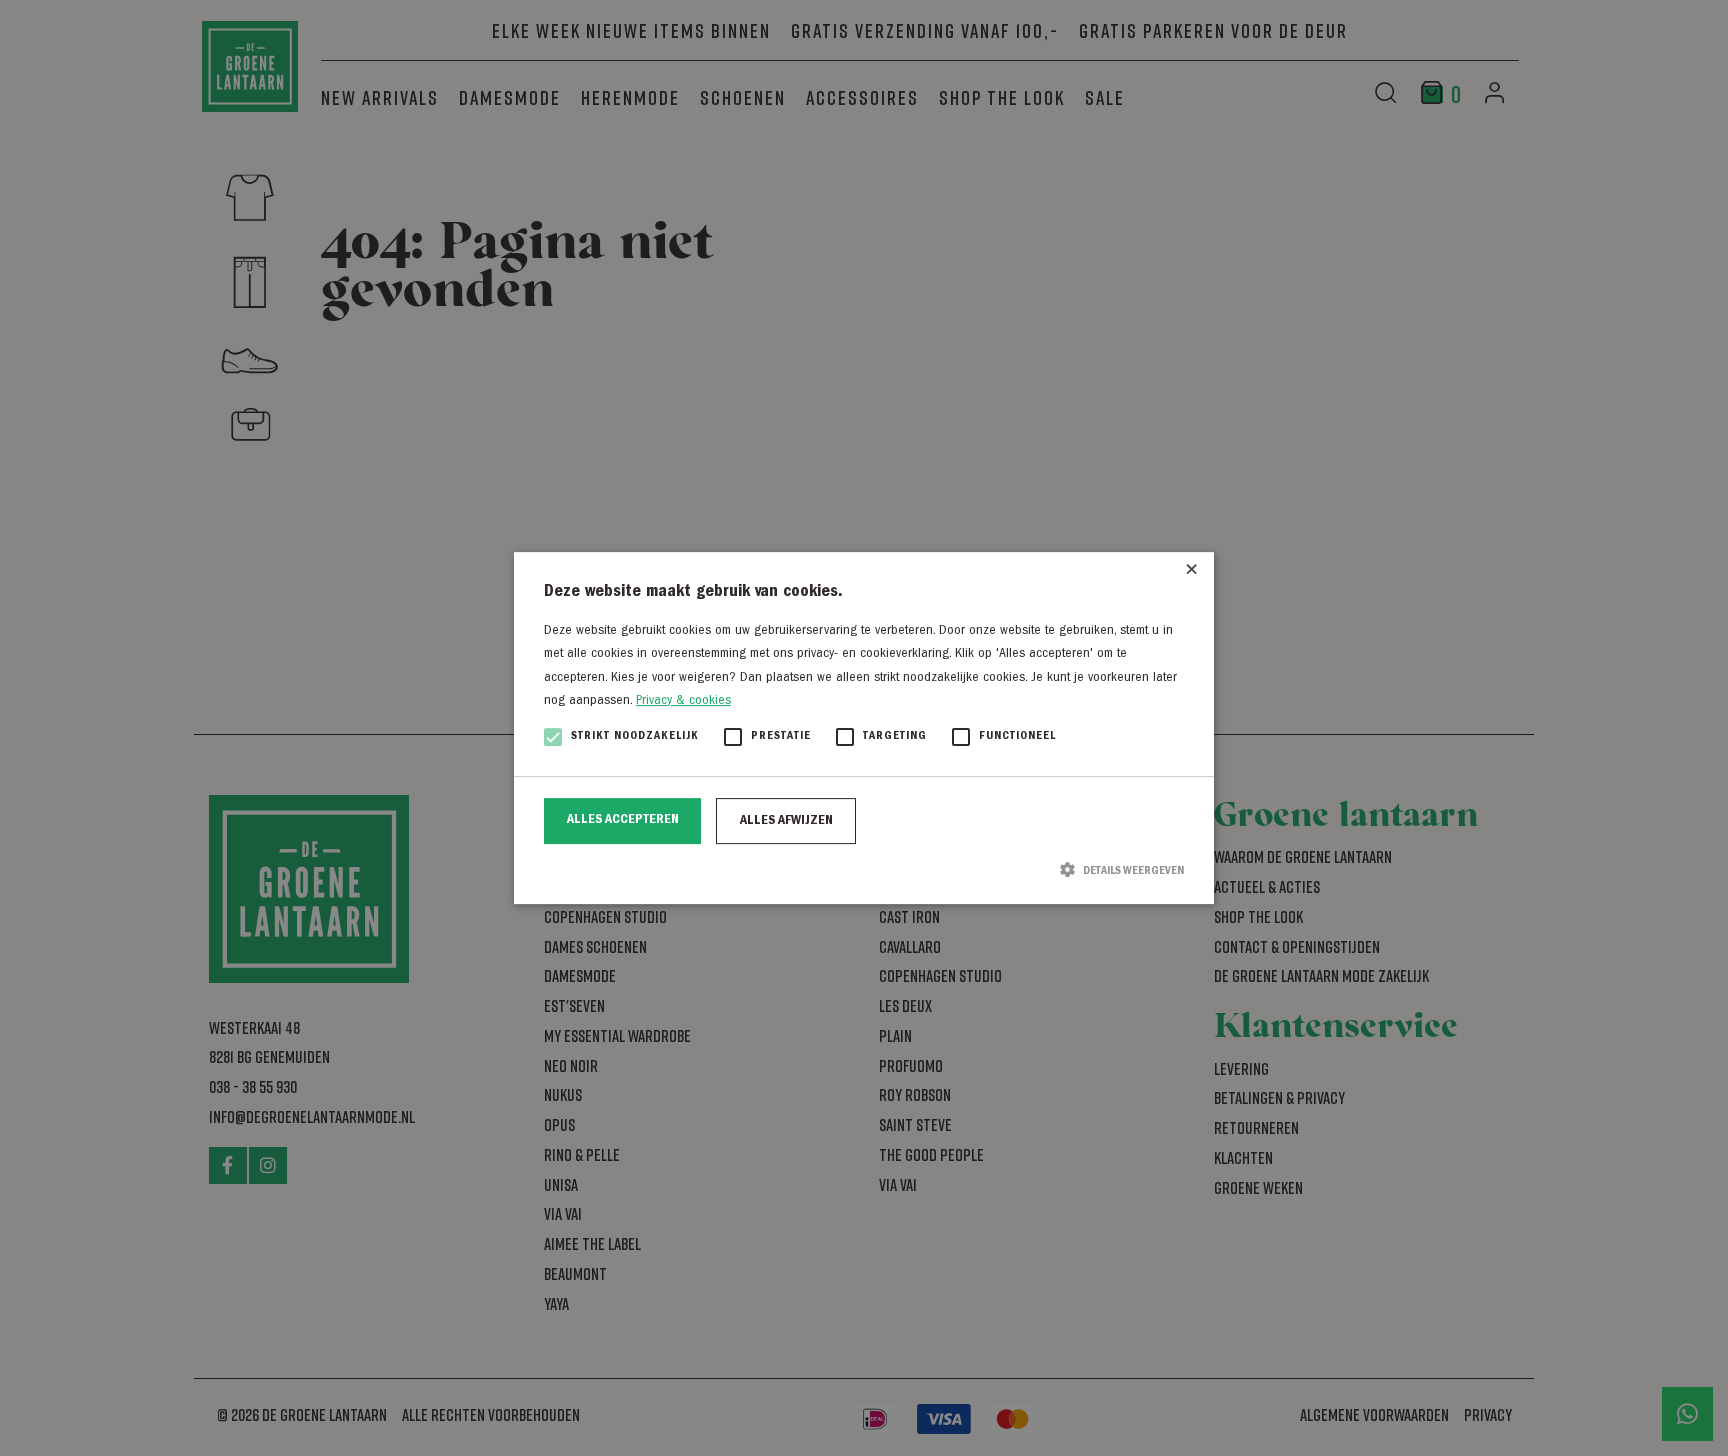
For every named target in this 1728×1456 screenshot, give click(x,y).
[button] (864, 870)
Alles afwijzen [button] (786, 821)
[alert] (864, 728)
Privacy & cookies (683, 701)
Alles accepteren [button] (623, 820)
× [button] (1191, 574)
